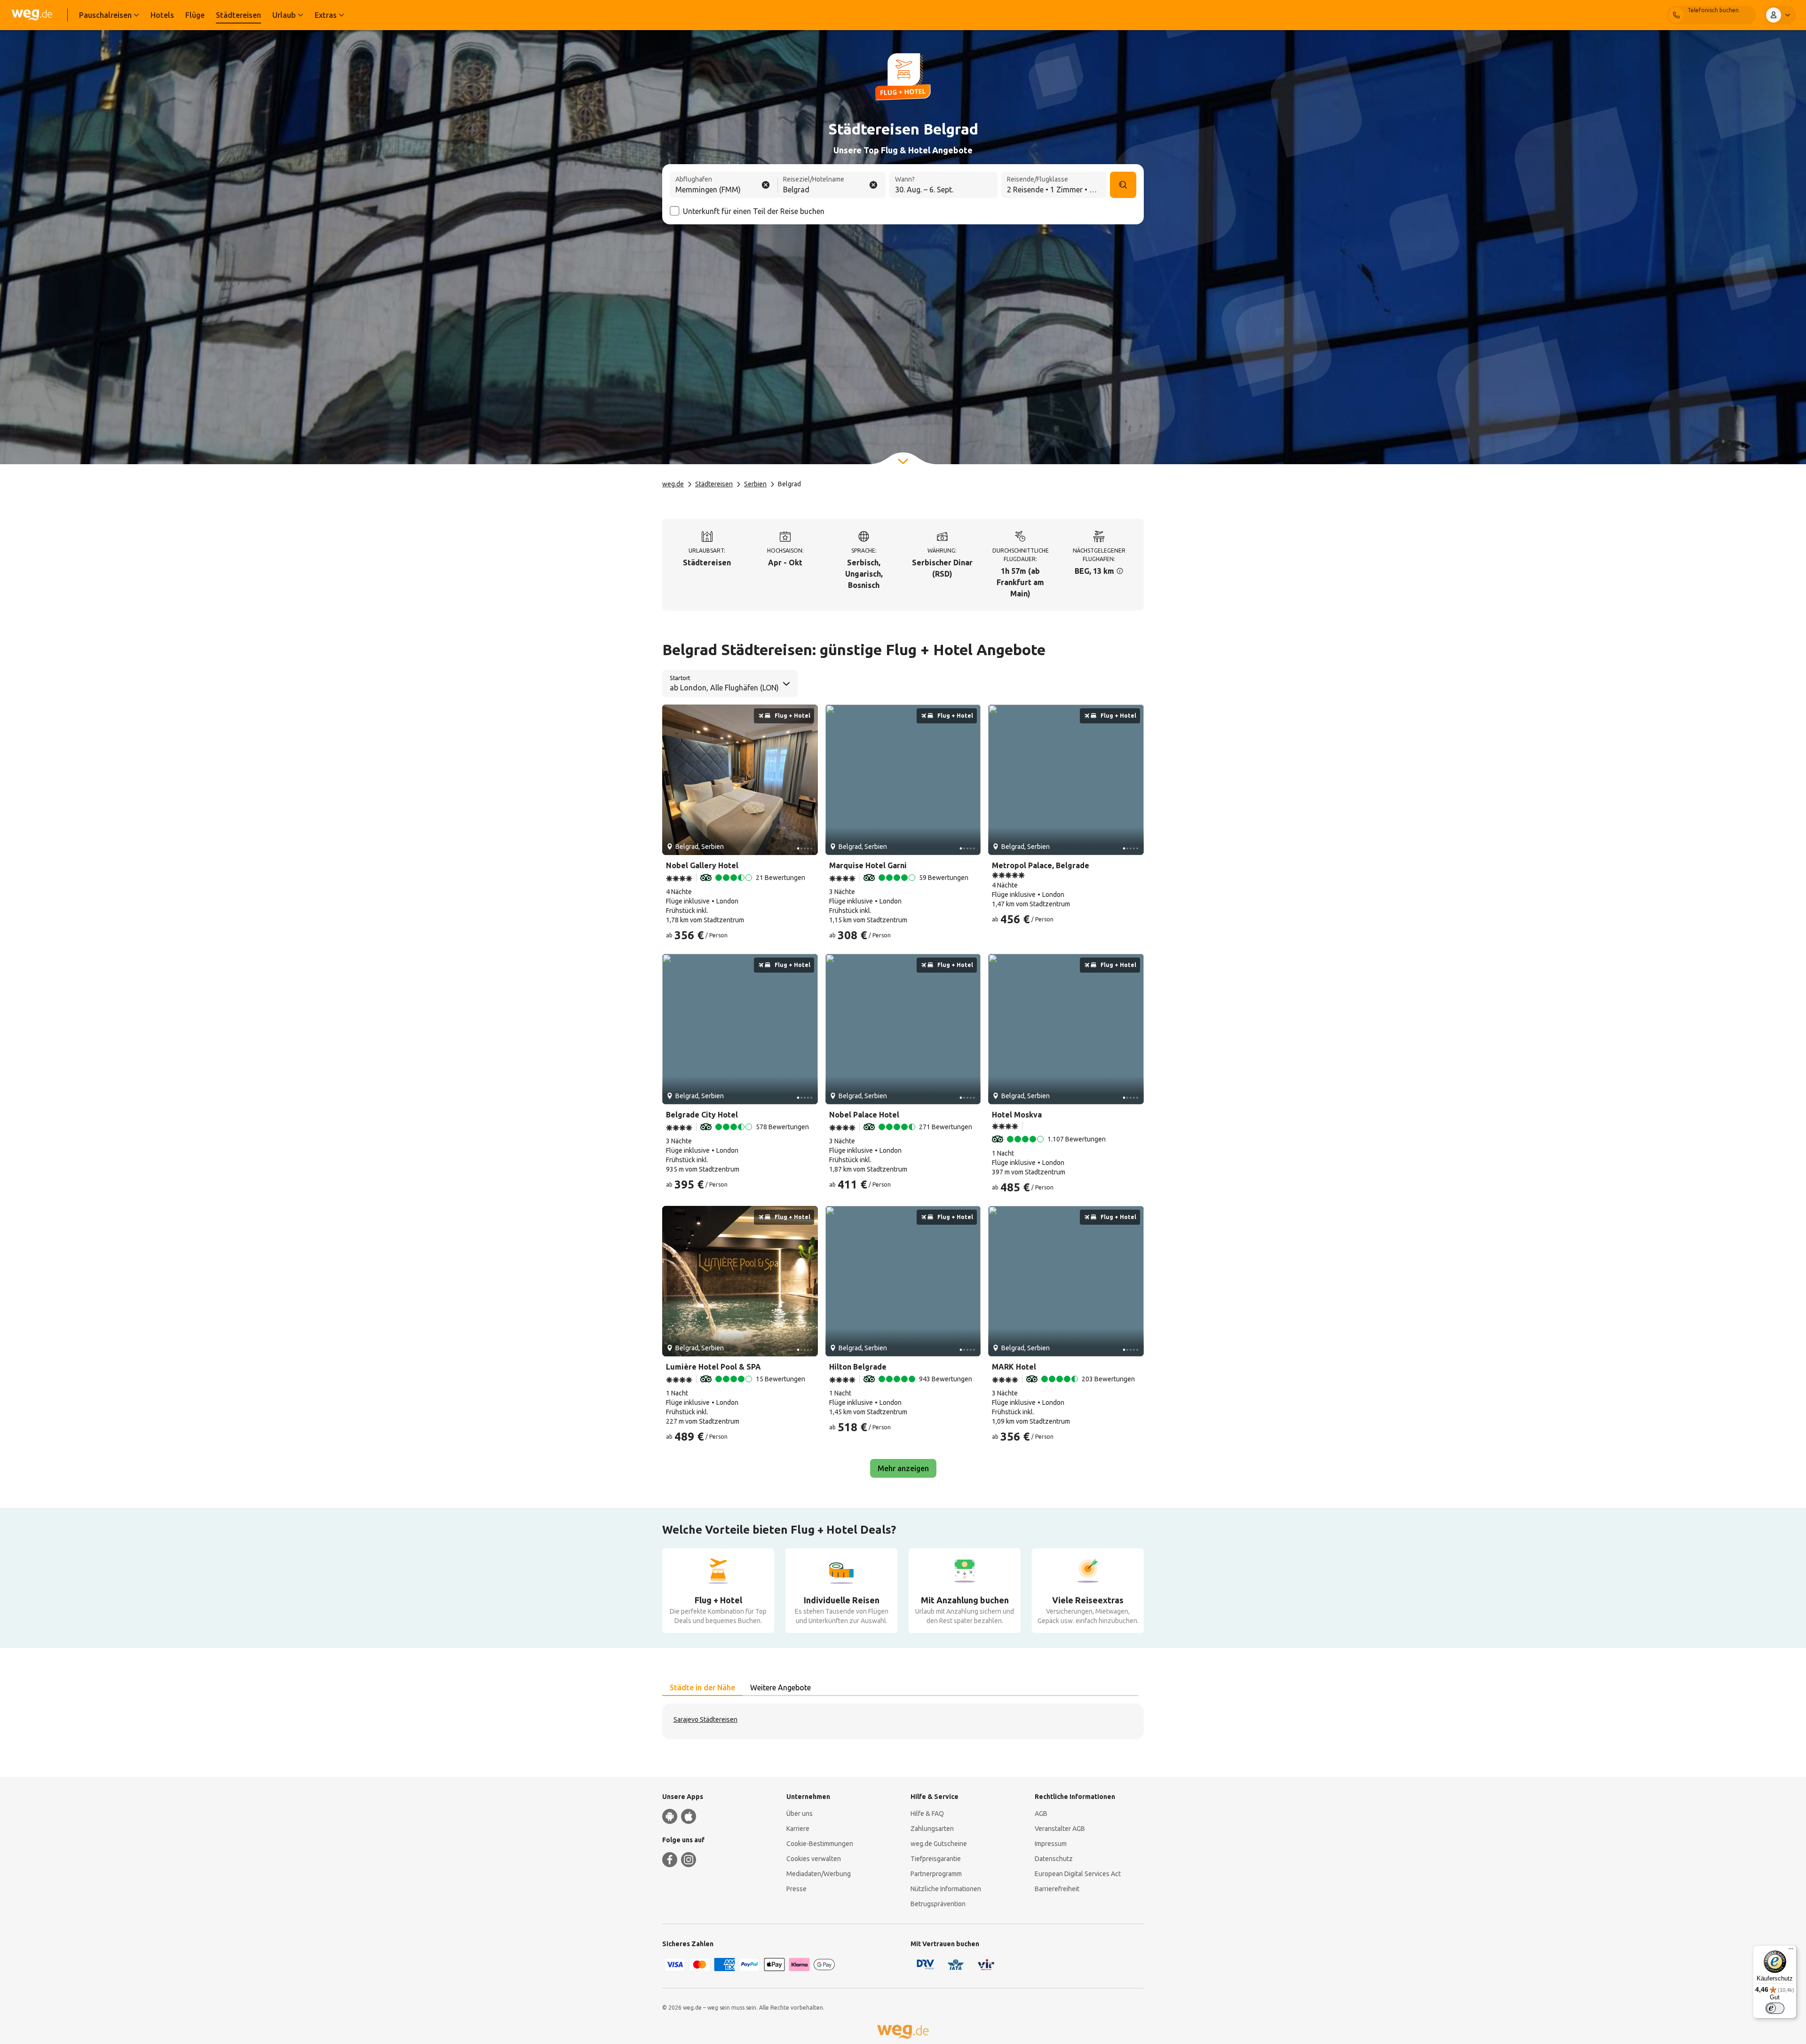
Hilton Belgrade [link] (858, 1367)
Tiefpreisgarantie (936, 1859)
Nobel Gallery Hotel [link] (702, 865)
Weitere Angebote (780, 1687)
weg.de (673, 484)
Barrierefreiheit (1057, 1889)
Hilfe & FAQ (927, 1814)
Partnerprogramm (936, 1874)
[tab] (702, 1688)
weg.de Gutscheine (939, 1844)
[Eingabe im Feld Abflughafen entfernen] (766, 185)
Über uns (800, 1814)
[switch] (1775, 2008)
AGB (1041, 1814)
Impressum (1051, 1844)
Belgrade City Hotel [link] (702, 1115)
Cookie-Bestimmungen (820, 1844)
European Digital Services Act (1078, 1874)
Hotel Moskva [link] (1017, 1115)
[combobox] (724, 186)
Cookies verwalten (814, 1859)
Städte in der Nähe (702, 1687)
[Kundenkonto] (1780, 15)
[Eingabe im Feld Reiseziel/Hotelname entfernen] (873, 185)
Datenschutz (1054, 1859)
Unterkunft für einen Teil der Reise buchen (754, 211)
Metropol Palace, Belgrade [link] (1041, 865)
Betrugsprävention (938, 1904)
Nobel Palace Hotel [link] (864, 1115)
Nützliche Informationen (946, 1889)
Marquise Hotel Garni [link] (868, 865)
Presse (796, 1889)
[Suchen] (1123, 185)
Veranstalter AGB (1060, 1829)
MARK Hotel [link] (1014, 1367)
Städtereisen (714, 484)
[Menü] (1791, 1951)
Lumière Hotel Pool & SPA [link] (713, 1367)
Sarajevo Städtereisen (705, 1719)
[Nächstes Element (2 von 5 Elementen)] (807, 780)
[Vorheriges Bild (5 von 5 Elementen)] (673, 780)
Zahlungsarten (932, 1829)
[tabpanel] (903, 1721)
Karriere (798, 1829)
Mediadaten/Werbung (819, 1874)
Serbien (755, 484)
